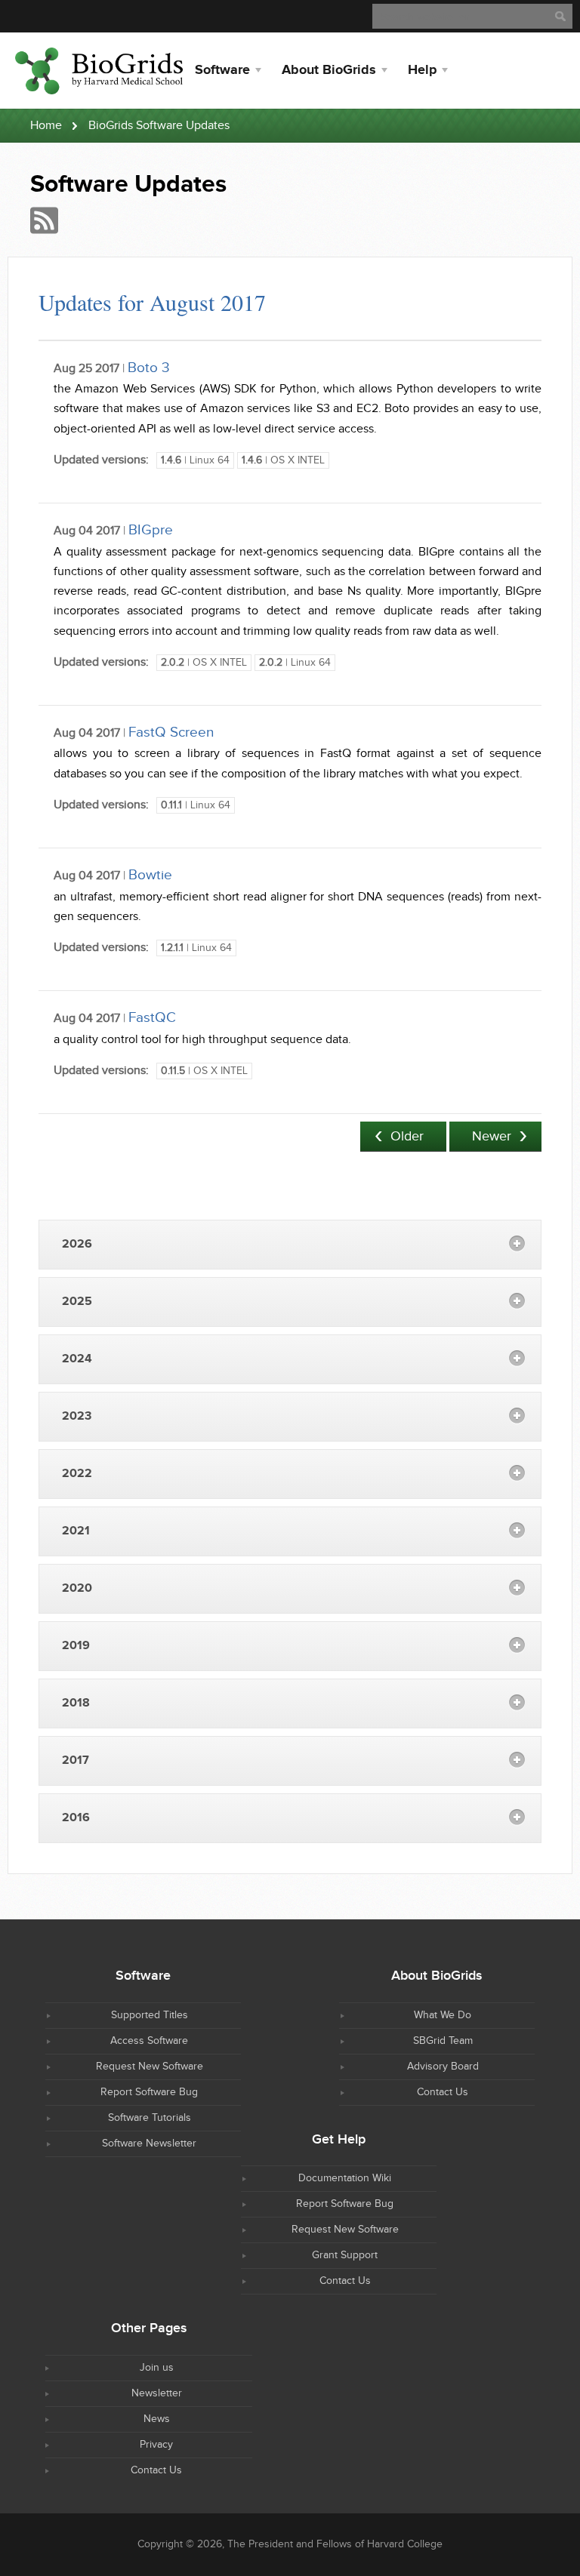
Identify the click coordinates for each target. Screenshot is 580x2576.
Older (407, 1136)
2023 (77, 1416)
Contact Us (443, 2092)
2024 (77, 1359)
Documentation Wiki (345, 2178)
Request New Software (150, 2067)
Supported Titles (150, 2015)
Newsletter (157, 2393)
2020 (77, 1588)
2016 (76, 1818)
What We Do (443, 2015)
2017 (76, 1760)
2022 (77, 1474)
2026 (77, 1244)
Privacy (156, 2445)
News (157, 2419)
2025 (77, 1302)
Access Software (149, 2041)
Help (422, 70)
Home (46, 126)
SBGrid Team (443, 2041)
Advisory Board (443, 2067)
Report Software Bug (149, 2092)
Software (222, 70)
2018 (76, 1703)
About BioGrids (329, 70)
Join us (157, 2368)
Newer (492, 1136)
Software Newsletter (149, 2144)
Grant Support (345, 2255)
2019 (76, 1646)
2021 (76, 1531)
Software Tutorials (150, 2118)
